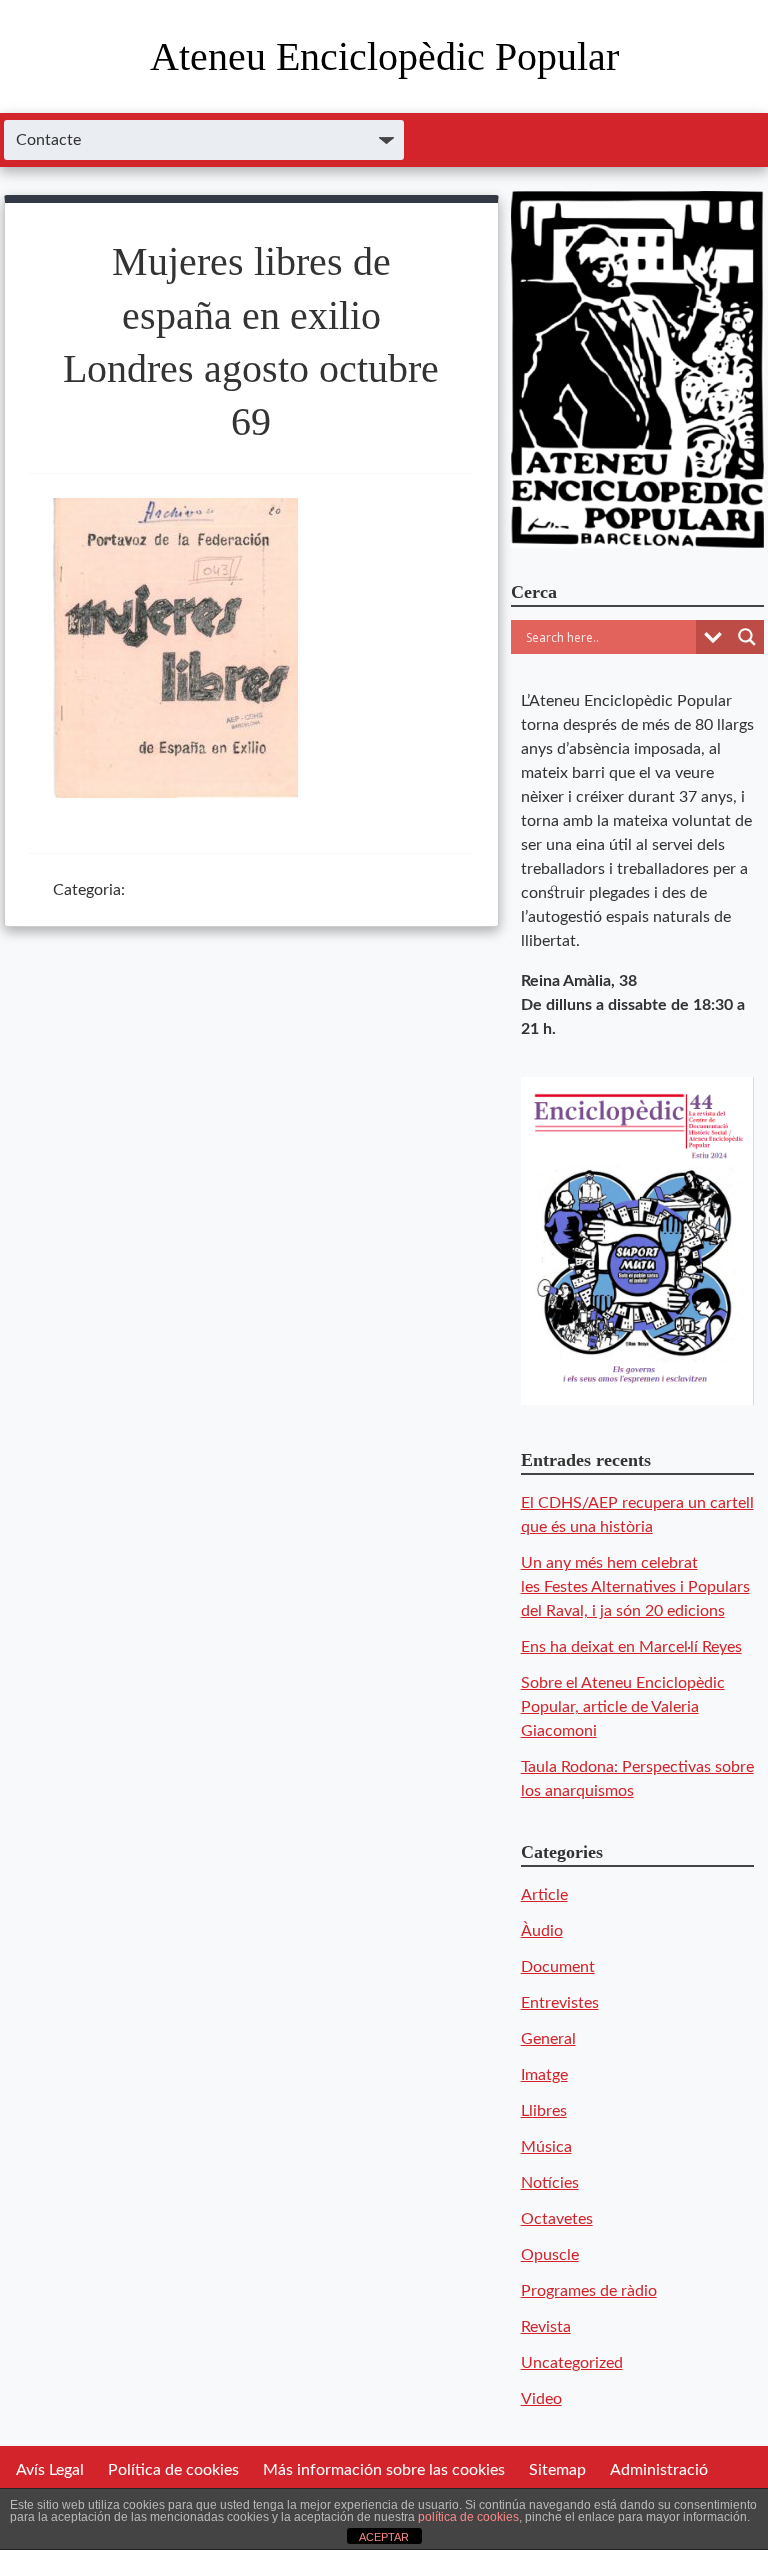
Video (541, 2399)
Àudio (542, 1931)
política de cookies (468, 2517)
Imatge (544, 2075)
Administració (659, 2470)
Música (546, 2147)
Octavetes (557, 2219)
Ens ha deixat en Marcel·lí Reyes (631, 1647)
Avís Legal (50, 2470)
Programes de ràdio (589, 2291)
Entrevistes (560, 2003)
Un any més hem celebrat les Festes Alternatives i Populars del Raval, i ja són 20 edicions (635, 1587)
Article (544, 1895)
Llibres (544, 2111)
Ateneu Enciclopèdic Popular (384, 56)
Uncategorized (572, 2363)
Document (558, 1967)
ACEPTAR (384, 2537)
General (548, 2039)
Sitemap (557, 2470)
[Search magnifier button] (747, 637)
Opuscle (550, 2255)
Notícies (550, 2183)
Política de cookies (173, 2470)
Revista (546, 2327)
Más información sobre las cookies (384, 2470)
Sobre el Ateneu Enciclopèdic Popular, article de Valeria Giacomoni (623, 1707)
